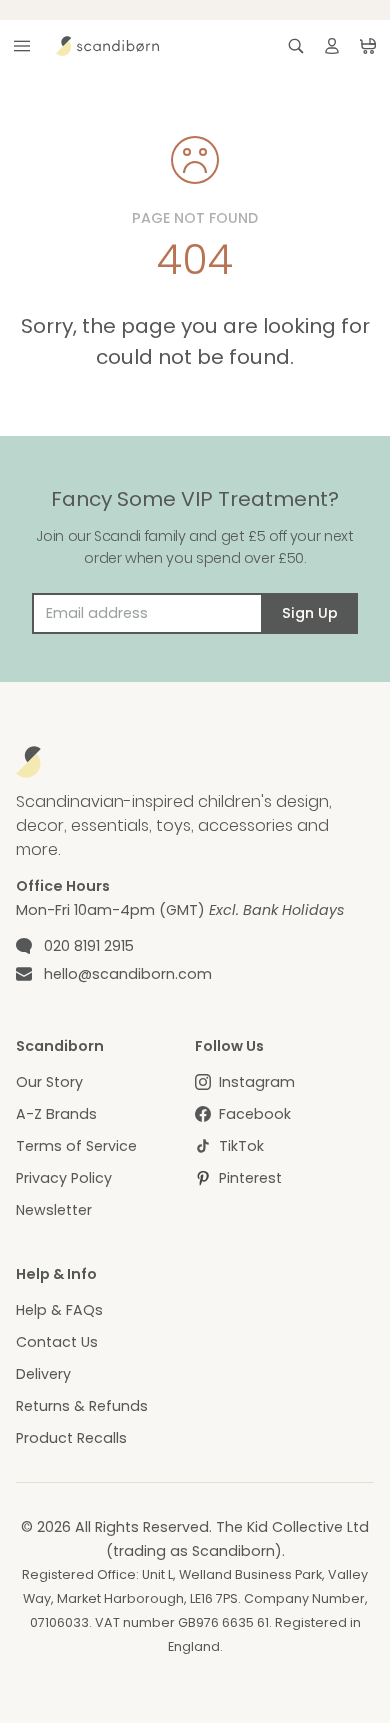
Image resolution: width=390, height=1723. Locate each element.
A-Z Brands (56, 1114)
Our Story (49, 1082)
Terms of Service (76, 1146)
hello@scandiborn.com (128, 974)
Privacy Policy (64, 1178)
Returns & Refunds (82, 1406)
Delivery (43, 1374)
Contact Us (57, 1342)
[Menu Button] (22, 46)
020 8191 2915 (89, 946)
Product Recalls (71, 1438)
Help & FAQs (59, 1310)
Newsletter (54, 1210)
